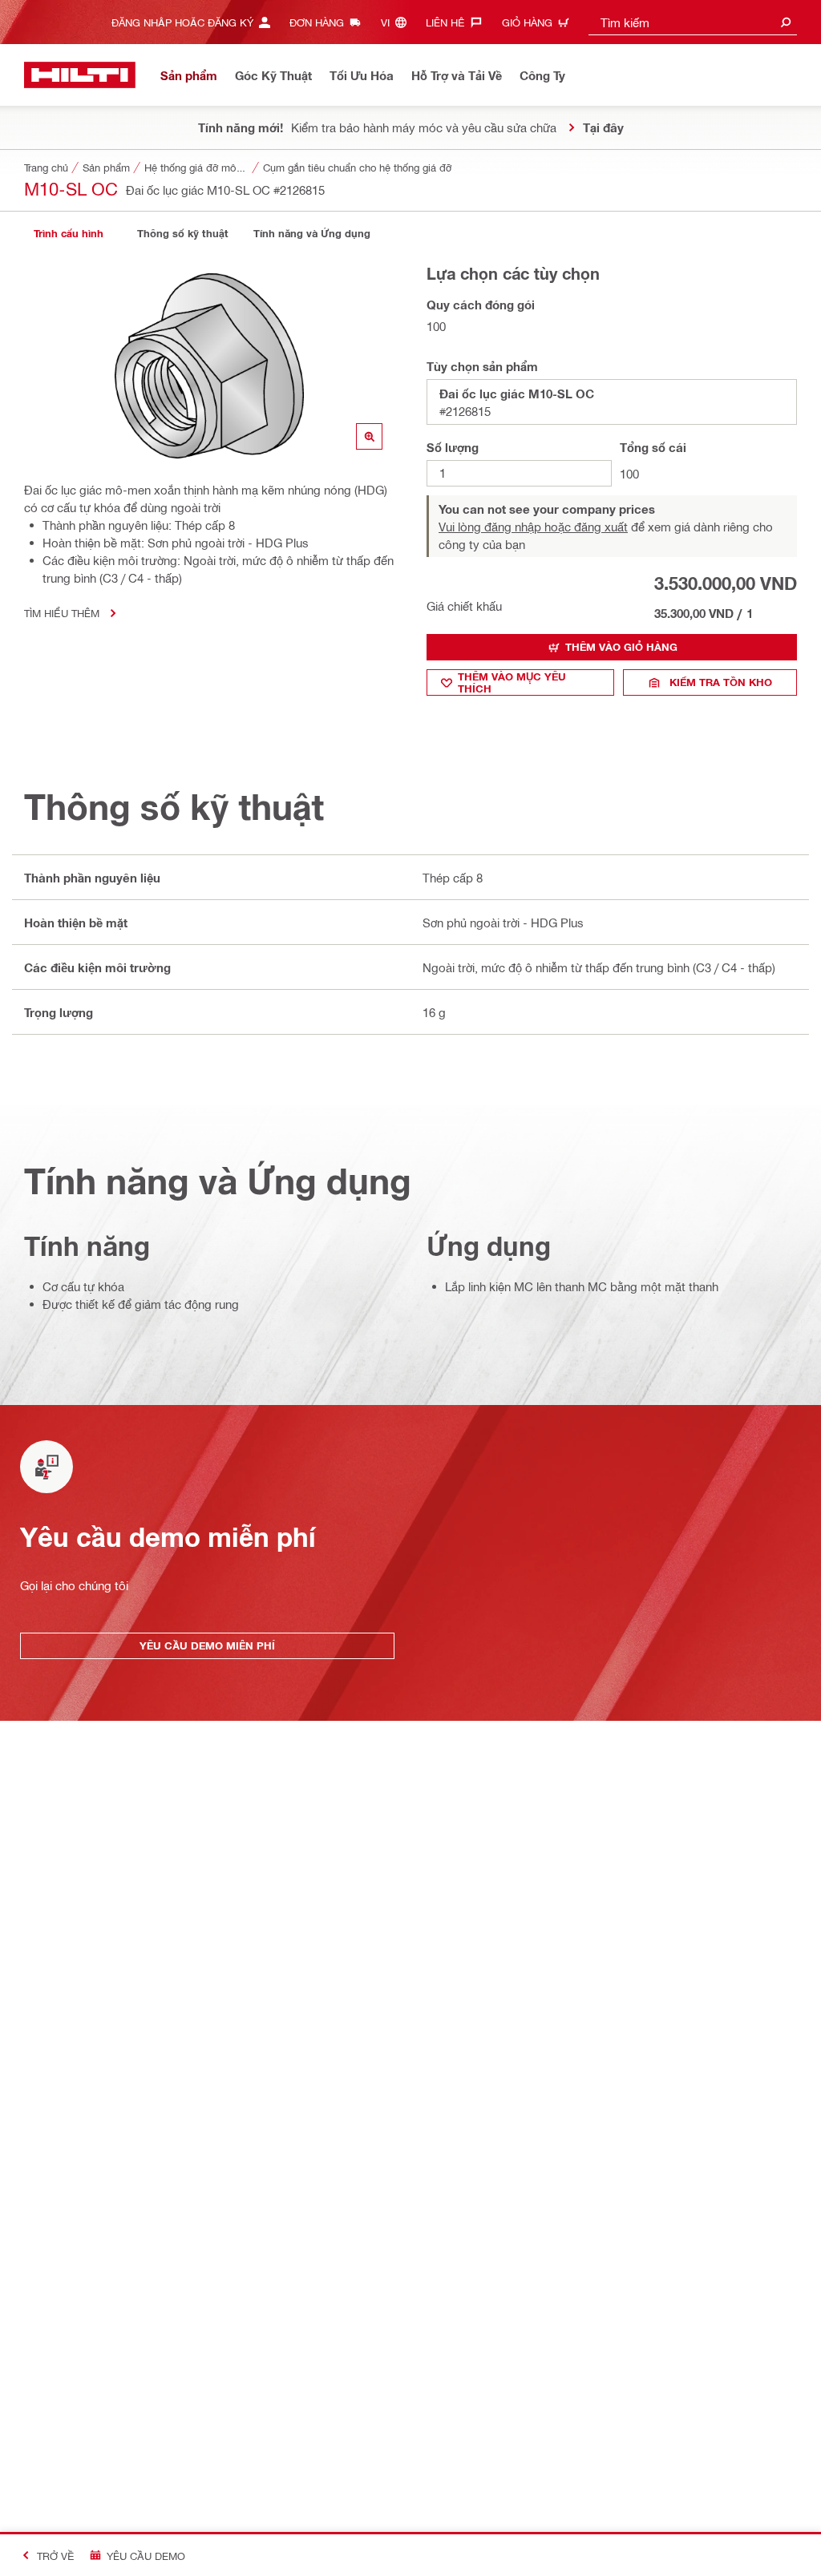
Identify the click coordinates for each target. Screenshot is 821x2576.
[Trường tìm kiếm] (786, 22)
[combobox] (693, 22)
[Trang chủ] (80, 75)
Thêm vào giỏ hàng (621, 647)
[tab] (68, 234)
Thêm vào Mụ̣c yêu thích (512, 682)
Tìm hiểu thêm (62, 613)
